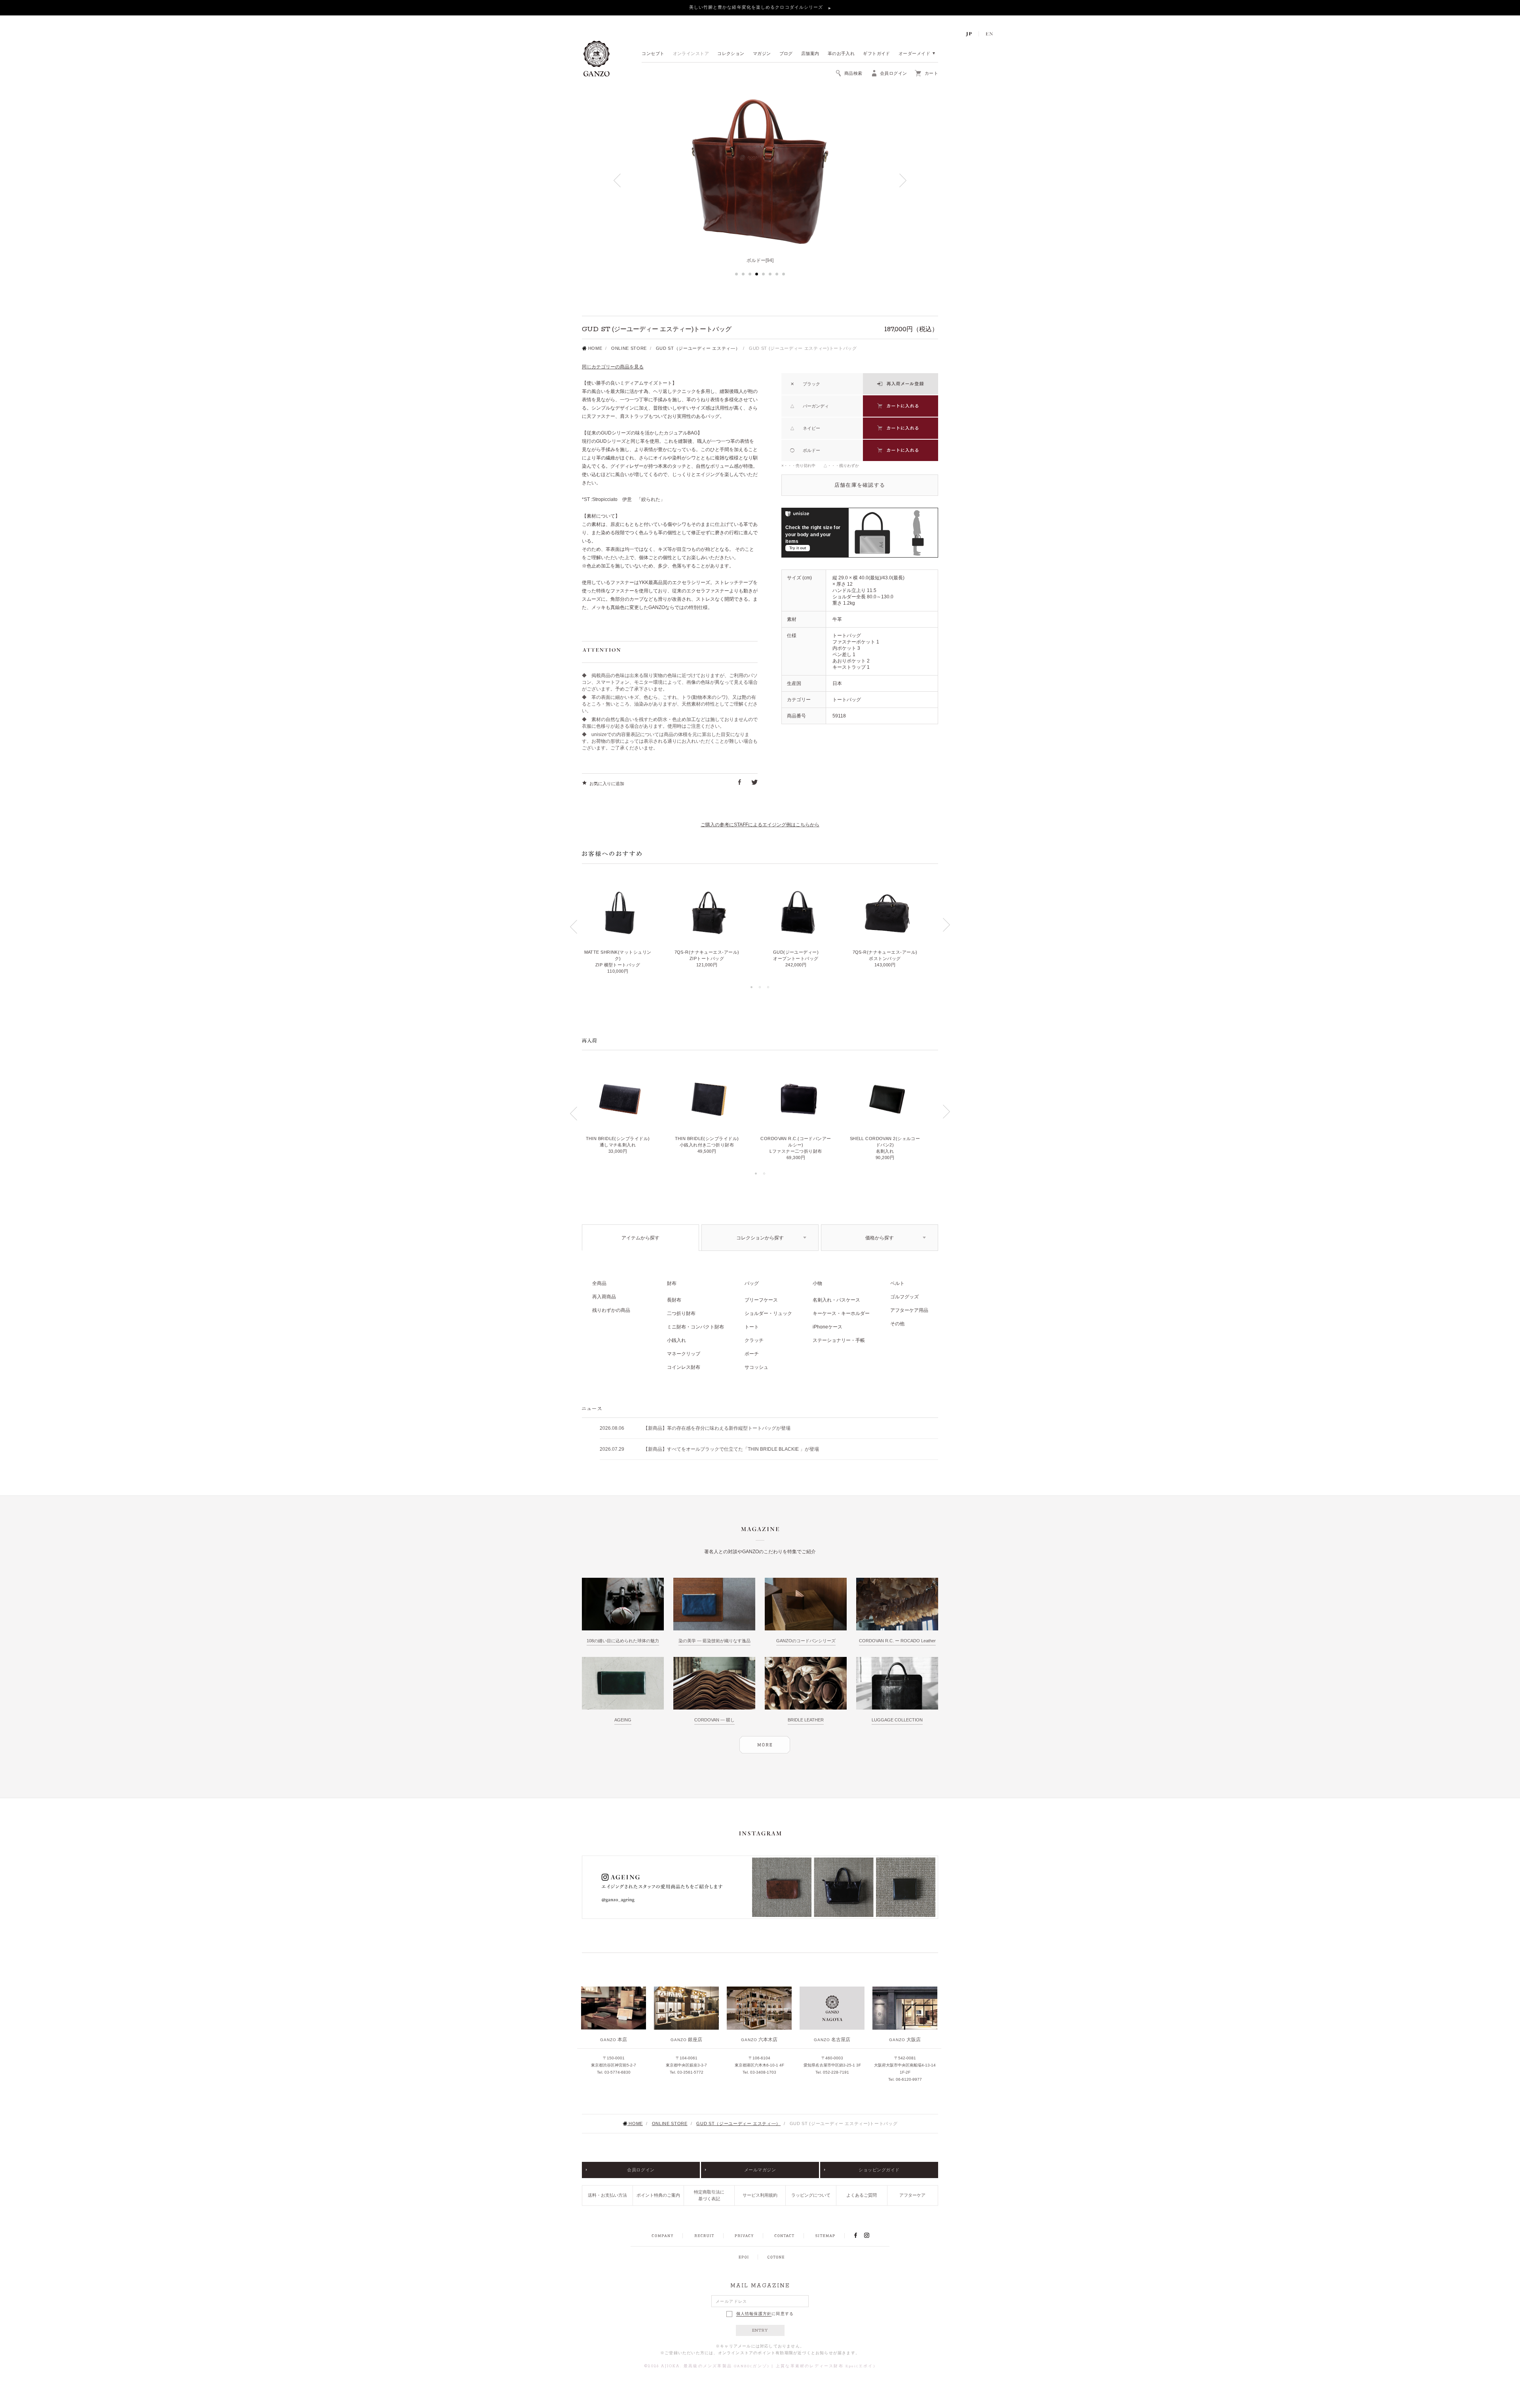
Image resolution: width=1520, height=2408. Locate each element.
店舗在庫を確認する (860, 485)
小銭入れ (676, 1340)
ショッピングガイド (879, 2170)
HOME (594, 348)
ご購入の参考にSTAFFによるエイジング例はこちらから (760, 825)
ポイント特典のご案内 (658, 2195)
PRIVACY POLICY (744, 2236)
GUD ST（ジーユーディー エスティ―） (698, 348)
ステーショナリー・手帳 (839, 1340)
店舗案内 (810, 54)
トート (752, 1327)
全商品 (599, 1283)
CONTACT (784, 2236)
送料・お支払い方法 (607, 2195)
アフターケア (912, 2195)
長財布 (674, 1300)
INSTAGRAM (871, 2235)
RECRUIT (704, 2236)
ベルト (897, 1283)
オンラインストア (691, 54)
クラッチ (754, 1340)
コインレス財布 (684, 1367)
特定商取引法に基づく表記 (709, 2195)
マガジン (762, 54)
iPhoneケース (827, 1327)
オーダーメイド (914, 54)
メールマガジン (760, 2170)
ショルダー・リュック (768, 1313)
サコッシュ (756, 1367)
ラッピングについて (811, 2195)
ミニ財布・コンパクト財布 (695, 1327)
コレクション (731, 54)
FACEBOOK (855, 2235)
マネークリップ (684, 1354)
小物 (817, 1283)
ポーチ (752, 1354)
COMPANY (662, 2236)
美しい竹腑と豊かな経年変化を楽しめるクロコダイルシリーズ (757, 7)
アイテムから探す (640, 1238)
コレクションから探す (760, 1238)
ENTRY (760, 2330)
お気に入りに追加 (607, 784)
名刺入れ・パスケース (836, 1300)
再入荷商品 (604, 1297)
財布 (672, 1283)
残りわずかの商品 (611, 1310)
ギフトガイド (877, 54)
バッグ (752, 1283)
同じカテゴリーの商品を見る (613, 367)
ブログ (786, 54)
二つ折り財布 (681, 1313)
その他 (897, 1324)
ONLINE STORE (629, 348)
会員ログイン (641, 2170)
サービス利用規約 (760, 2195)
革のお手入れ (841, 54)
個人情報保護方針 (754, 2314)
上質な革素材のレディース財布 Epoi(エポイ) (826, 2366)
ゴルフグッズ (904, 1297)
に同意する (765, 2314)
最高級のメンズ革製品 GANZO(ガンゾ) (727, 2366)
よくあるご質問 (862, 2195)
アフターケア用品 (909, 1310)
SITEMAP (825, 2236)
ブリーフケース (761, 1300)
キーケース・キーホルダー (841, 1313)
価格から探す (880, 1238)
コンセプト (653, 54)
